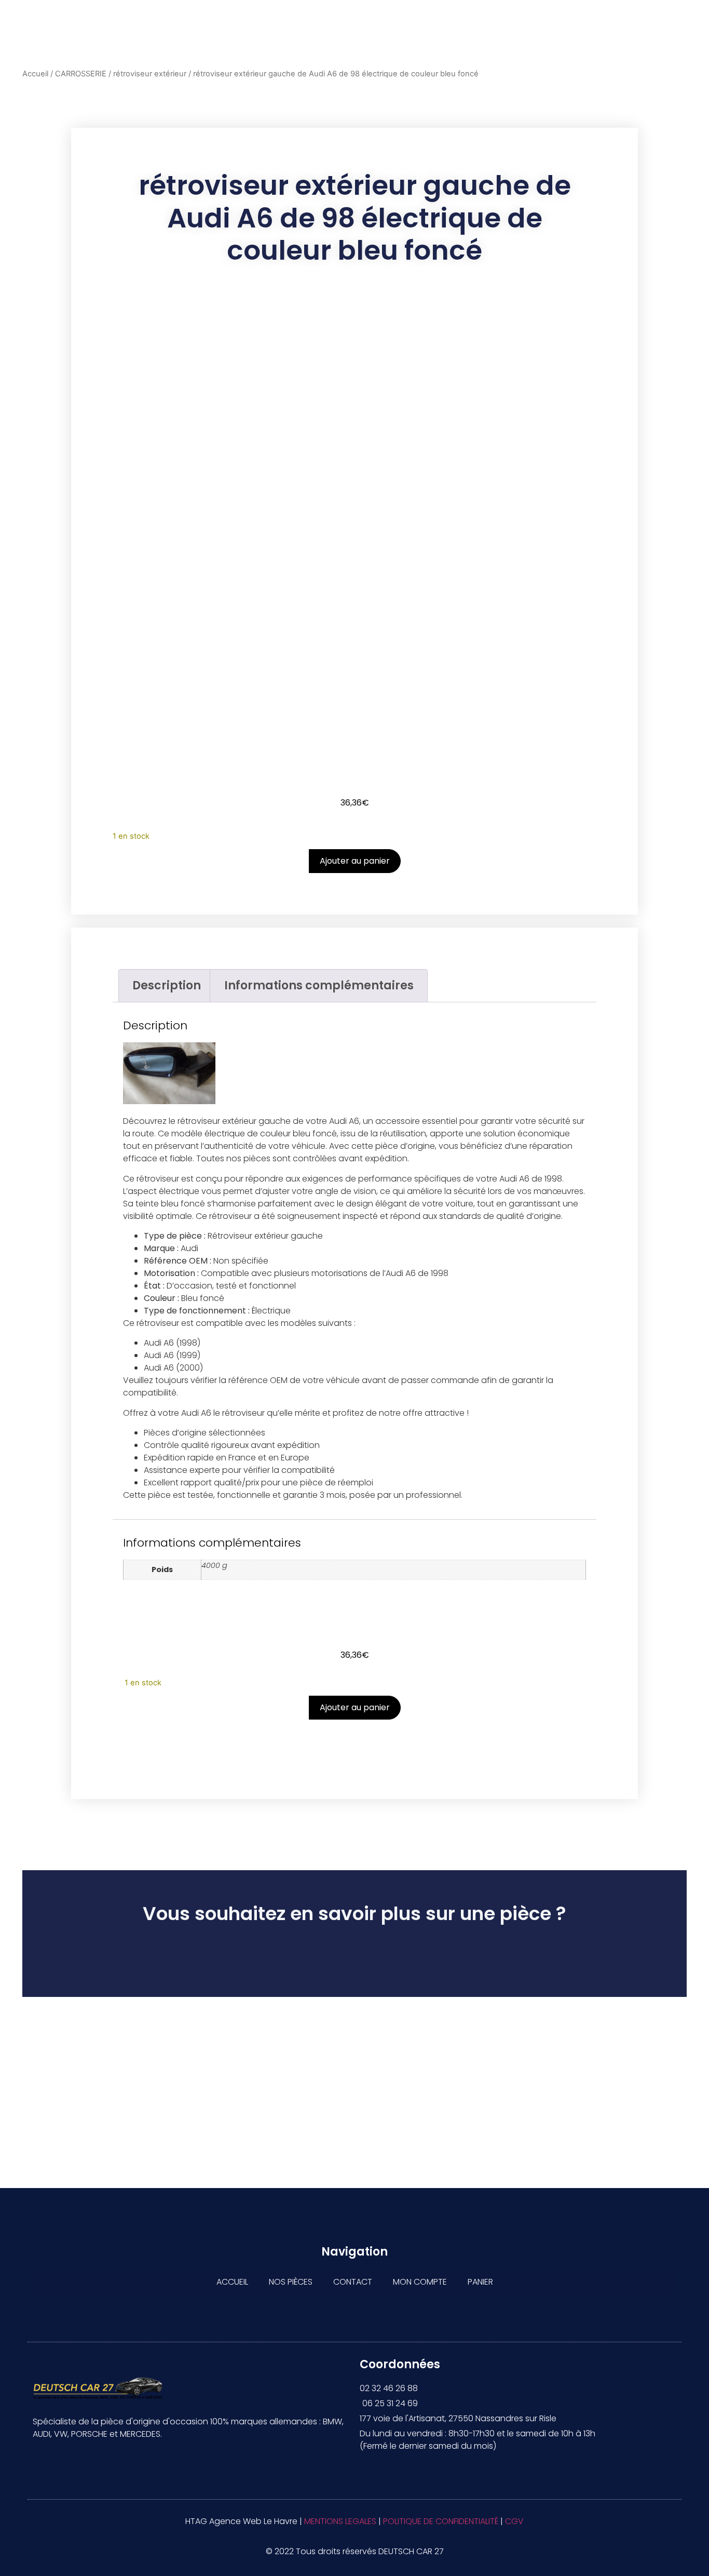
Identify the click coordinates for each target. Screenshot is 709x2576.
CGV (514, 2521)
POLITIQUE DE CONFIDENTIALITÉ (441, 2521)
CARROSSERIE (81, 74)
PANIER (480, 2282)
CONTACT (353, 2282)
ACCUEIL (232, 2282)
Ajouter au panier (355, 861)
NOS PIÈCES (291, 2282)
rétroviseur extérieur (150, 74)
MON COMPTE (420, 2282)
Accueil (35, 74)
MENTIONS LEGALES (340, 2521)
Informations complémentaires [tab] (319, 985)
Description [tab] (167, 985)
